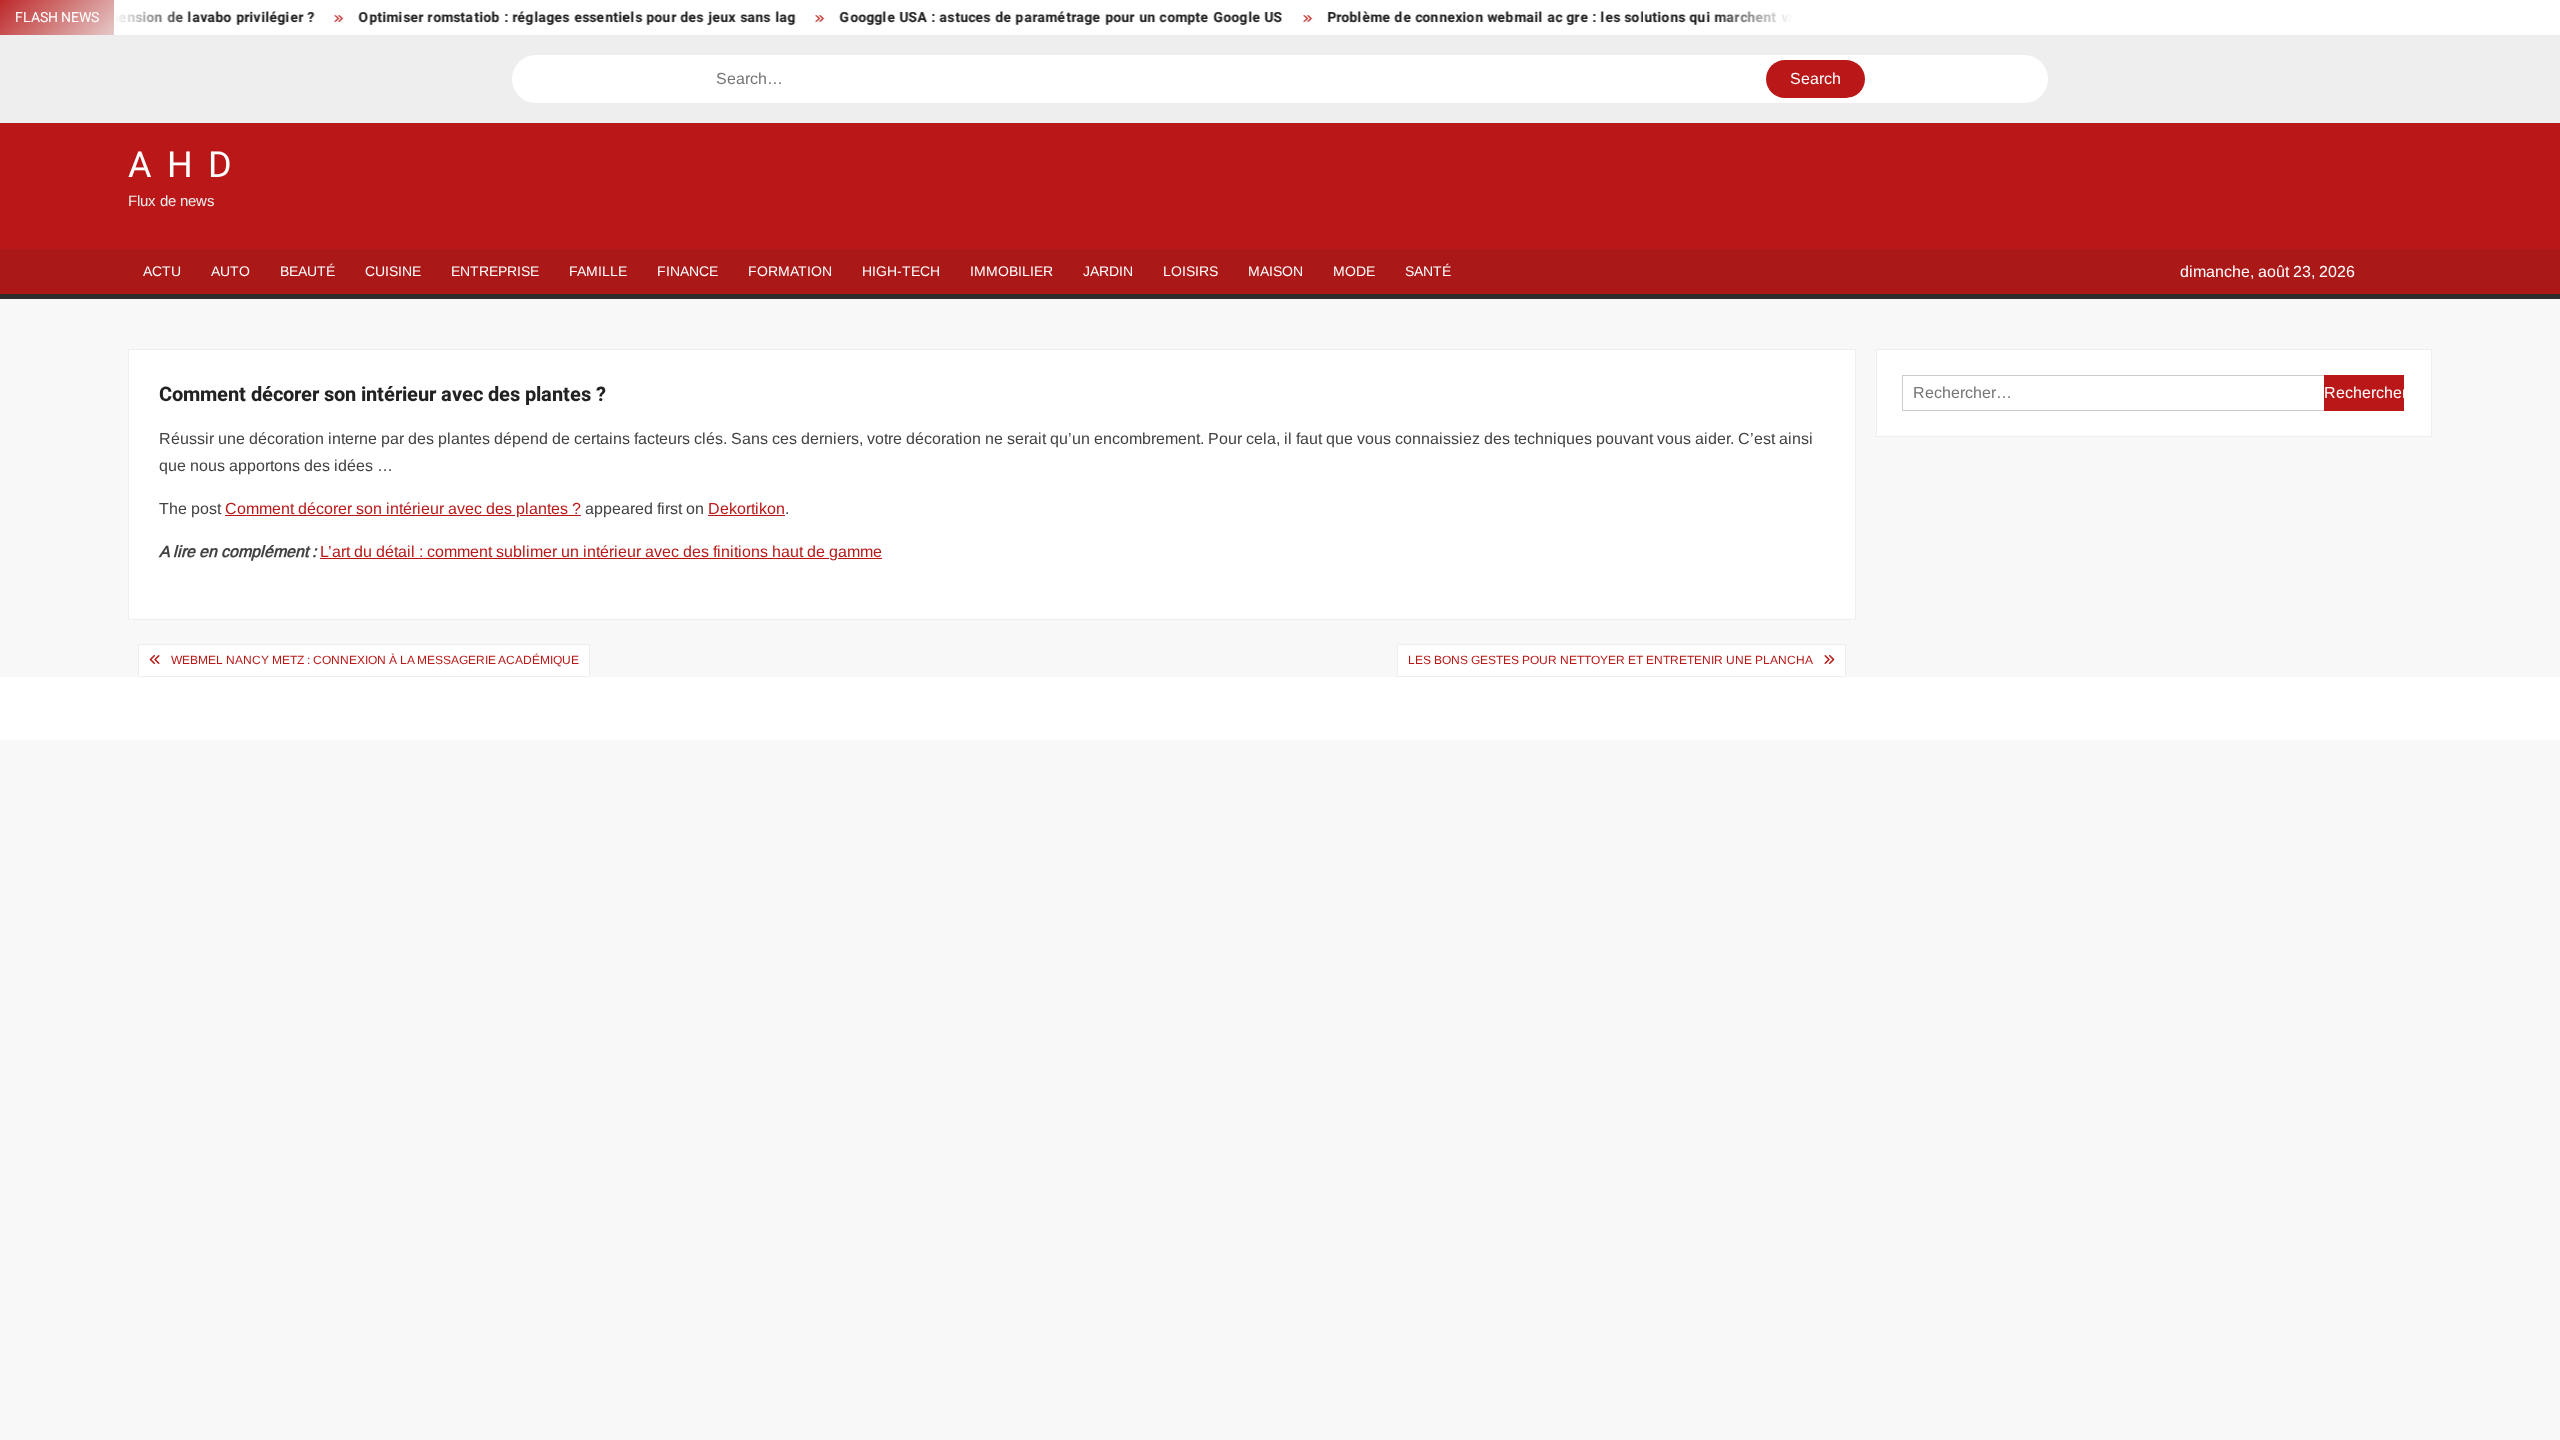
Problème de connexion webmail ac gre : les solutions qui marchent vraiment (1532, 17)
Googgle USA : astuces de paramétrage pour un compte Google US (1010, 17)
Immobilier (1011, 271)
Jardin (1108, 271)
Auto (230, 271)
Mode (1354, 271)
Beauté (307, 271)
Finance (687, 271)
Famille (598, 271)
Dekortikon (746, 508)
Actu (162, 271)
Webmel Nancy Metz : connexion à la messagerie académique (375, 660)
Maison (1275, 271)
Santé (1428, 271)
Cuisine (393, 271)
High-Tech (901, 271)
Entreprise (495, 271)
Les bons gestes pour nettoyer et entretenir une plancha (1610, 660)
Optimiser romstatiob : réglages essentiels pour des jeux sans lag (526, 17)
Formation (790, 271)
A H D (181, 165)
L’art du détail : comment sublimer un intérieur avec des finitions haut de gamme (601, 551)
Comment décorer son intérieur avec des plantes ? (403, 508)
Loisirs (1190, 271)
